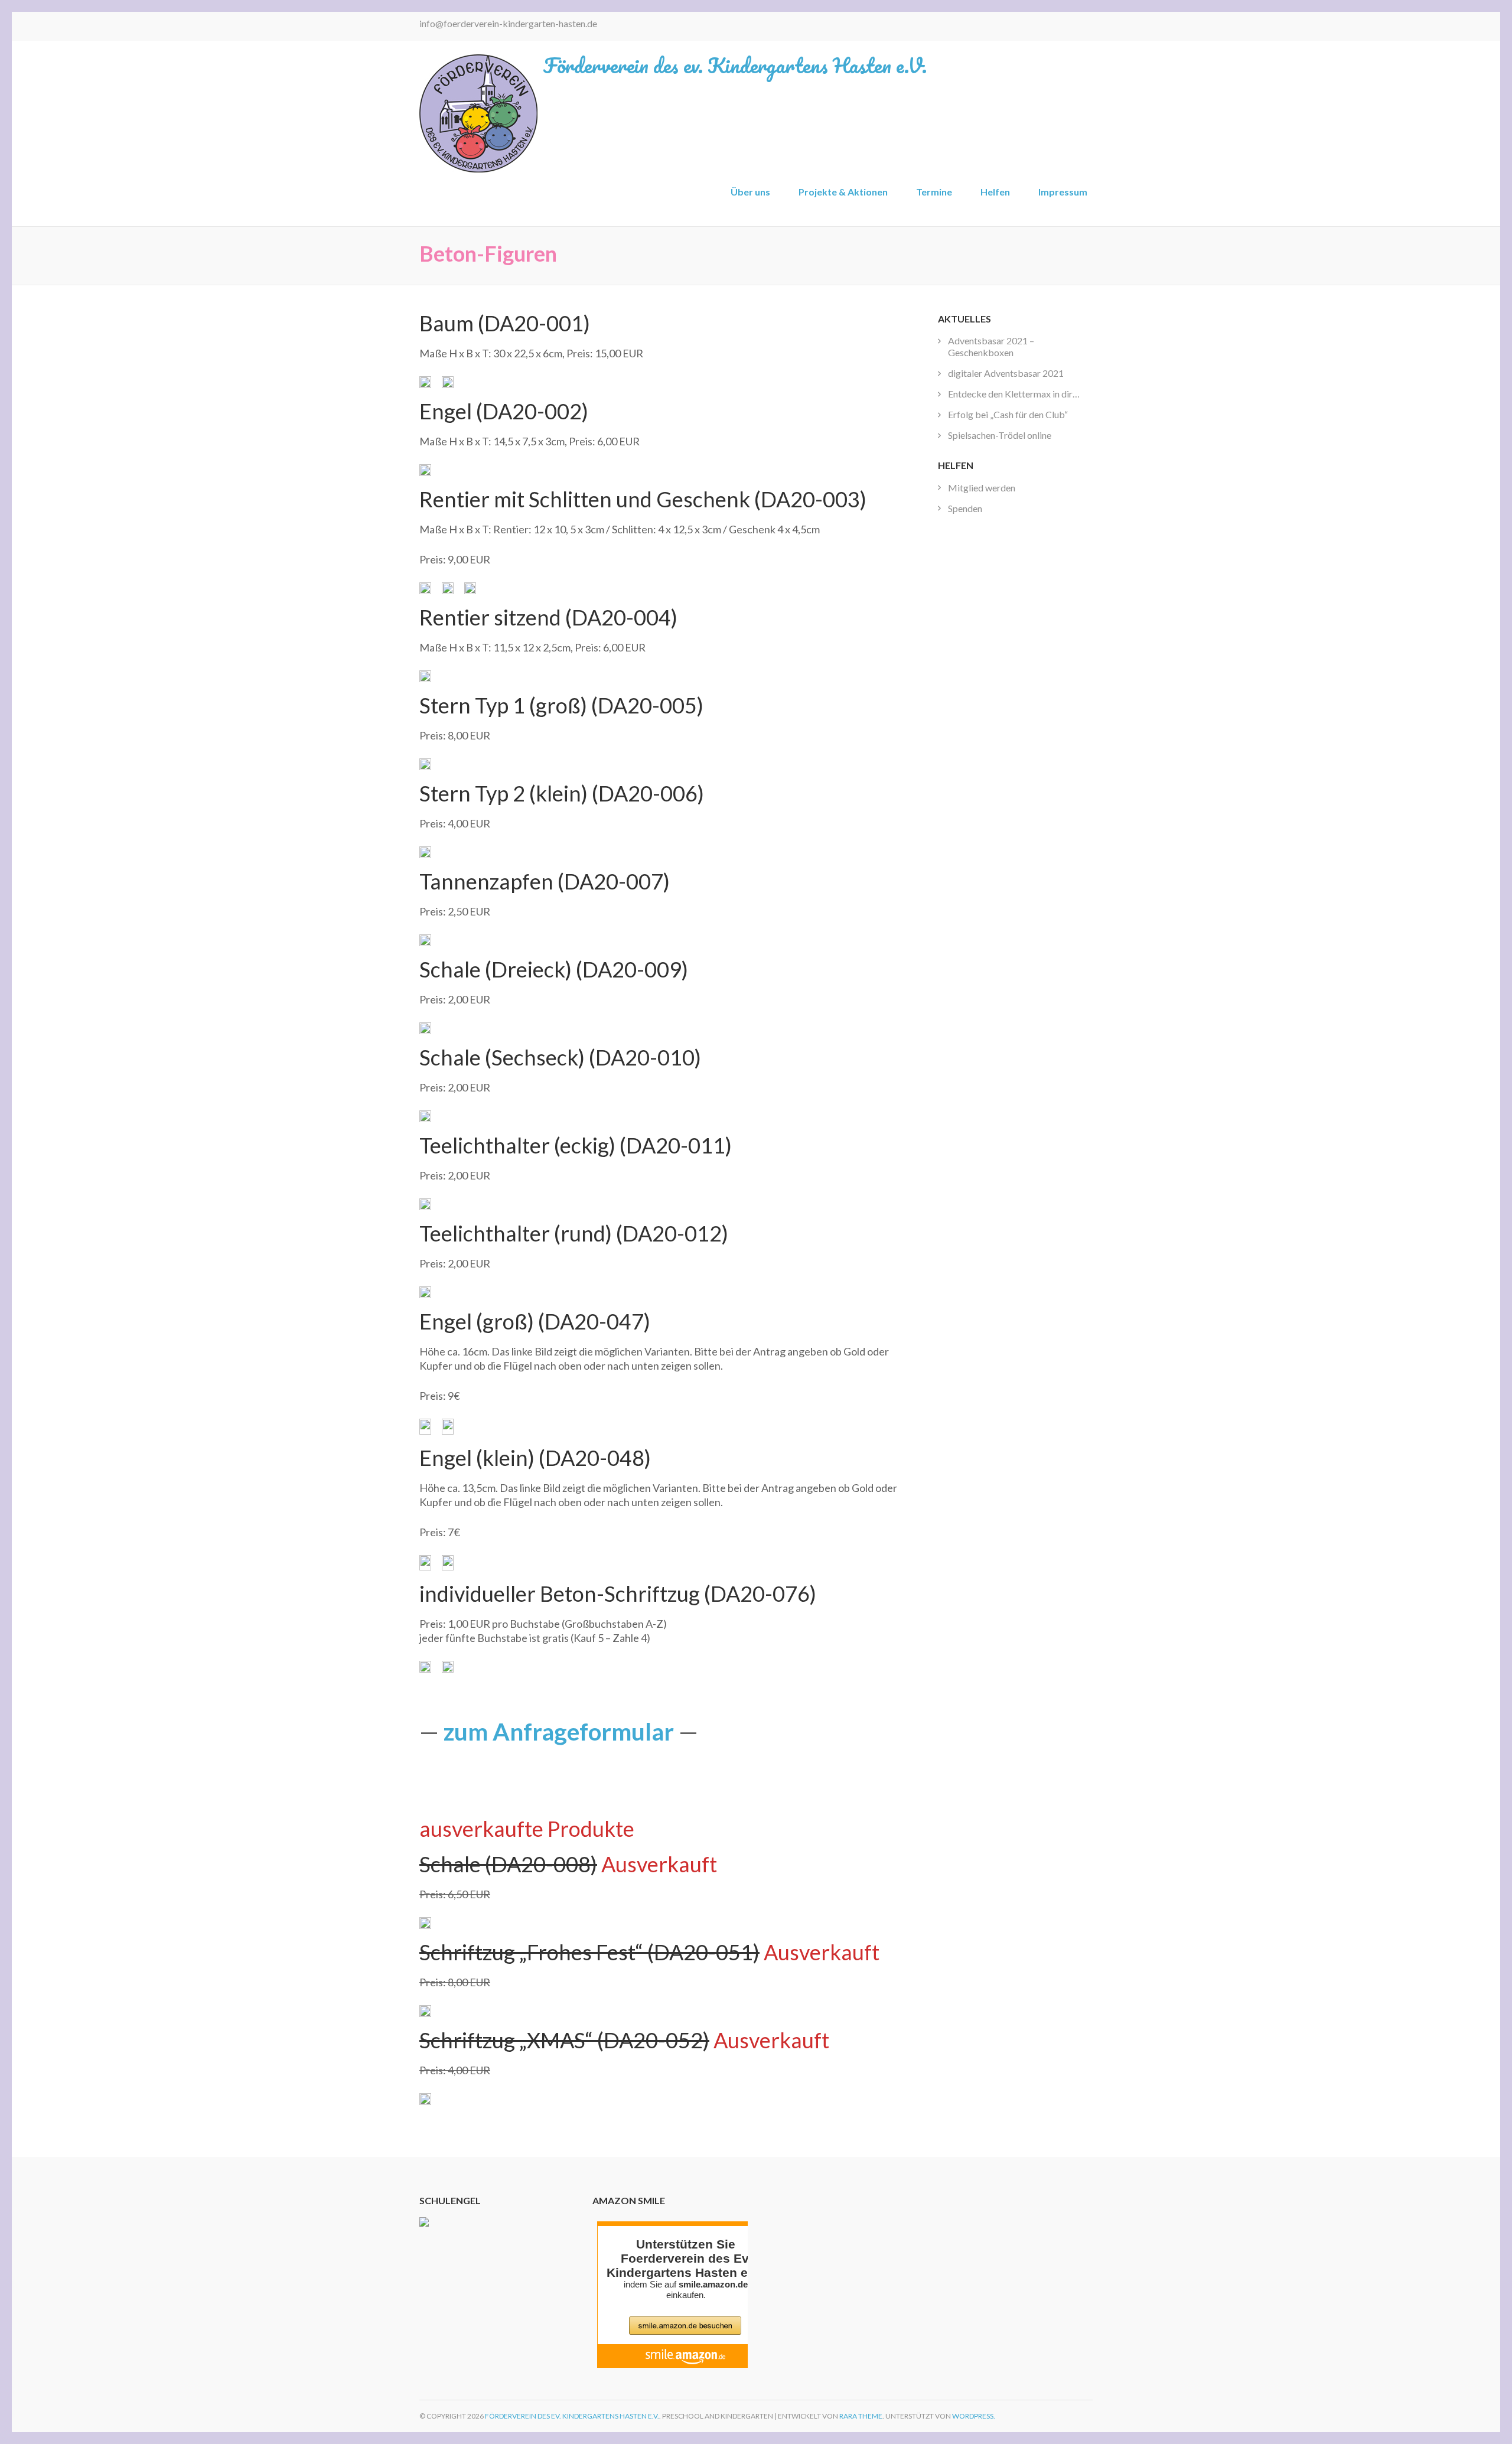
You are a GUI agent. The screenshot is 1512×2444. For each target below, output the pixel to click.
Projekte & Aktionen (843, 192)
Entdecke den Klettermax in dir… (1014, 394)
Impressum (1063, 192)
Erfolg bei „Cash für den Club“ (1008, 414)
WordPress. (974, 2416)
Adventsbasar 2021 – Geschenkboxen (991, 346)
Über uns (750, 192)
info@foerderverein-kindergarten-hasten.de (508, 23)
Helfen (995, 192)
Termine (934, 192)
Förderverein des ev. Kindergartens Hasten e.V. (735, 65)
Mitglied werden (982, 488)
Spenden (965, 508)
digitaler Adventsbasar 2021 (1006, 373)
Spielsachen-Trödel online (1000, 435)
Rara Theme (861, 2416)
